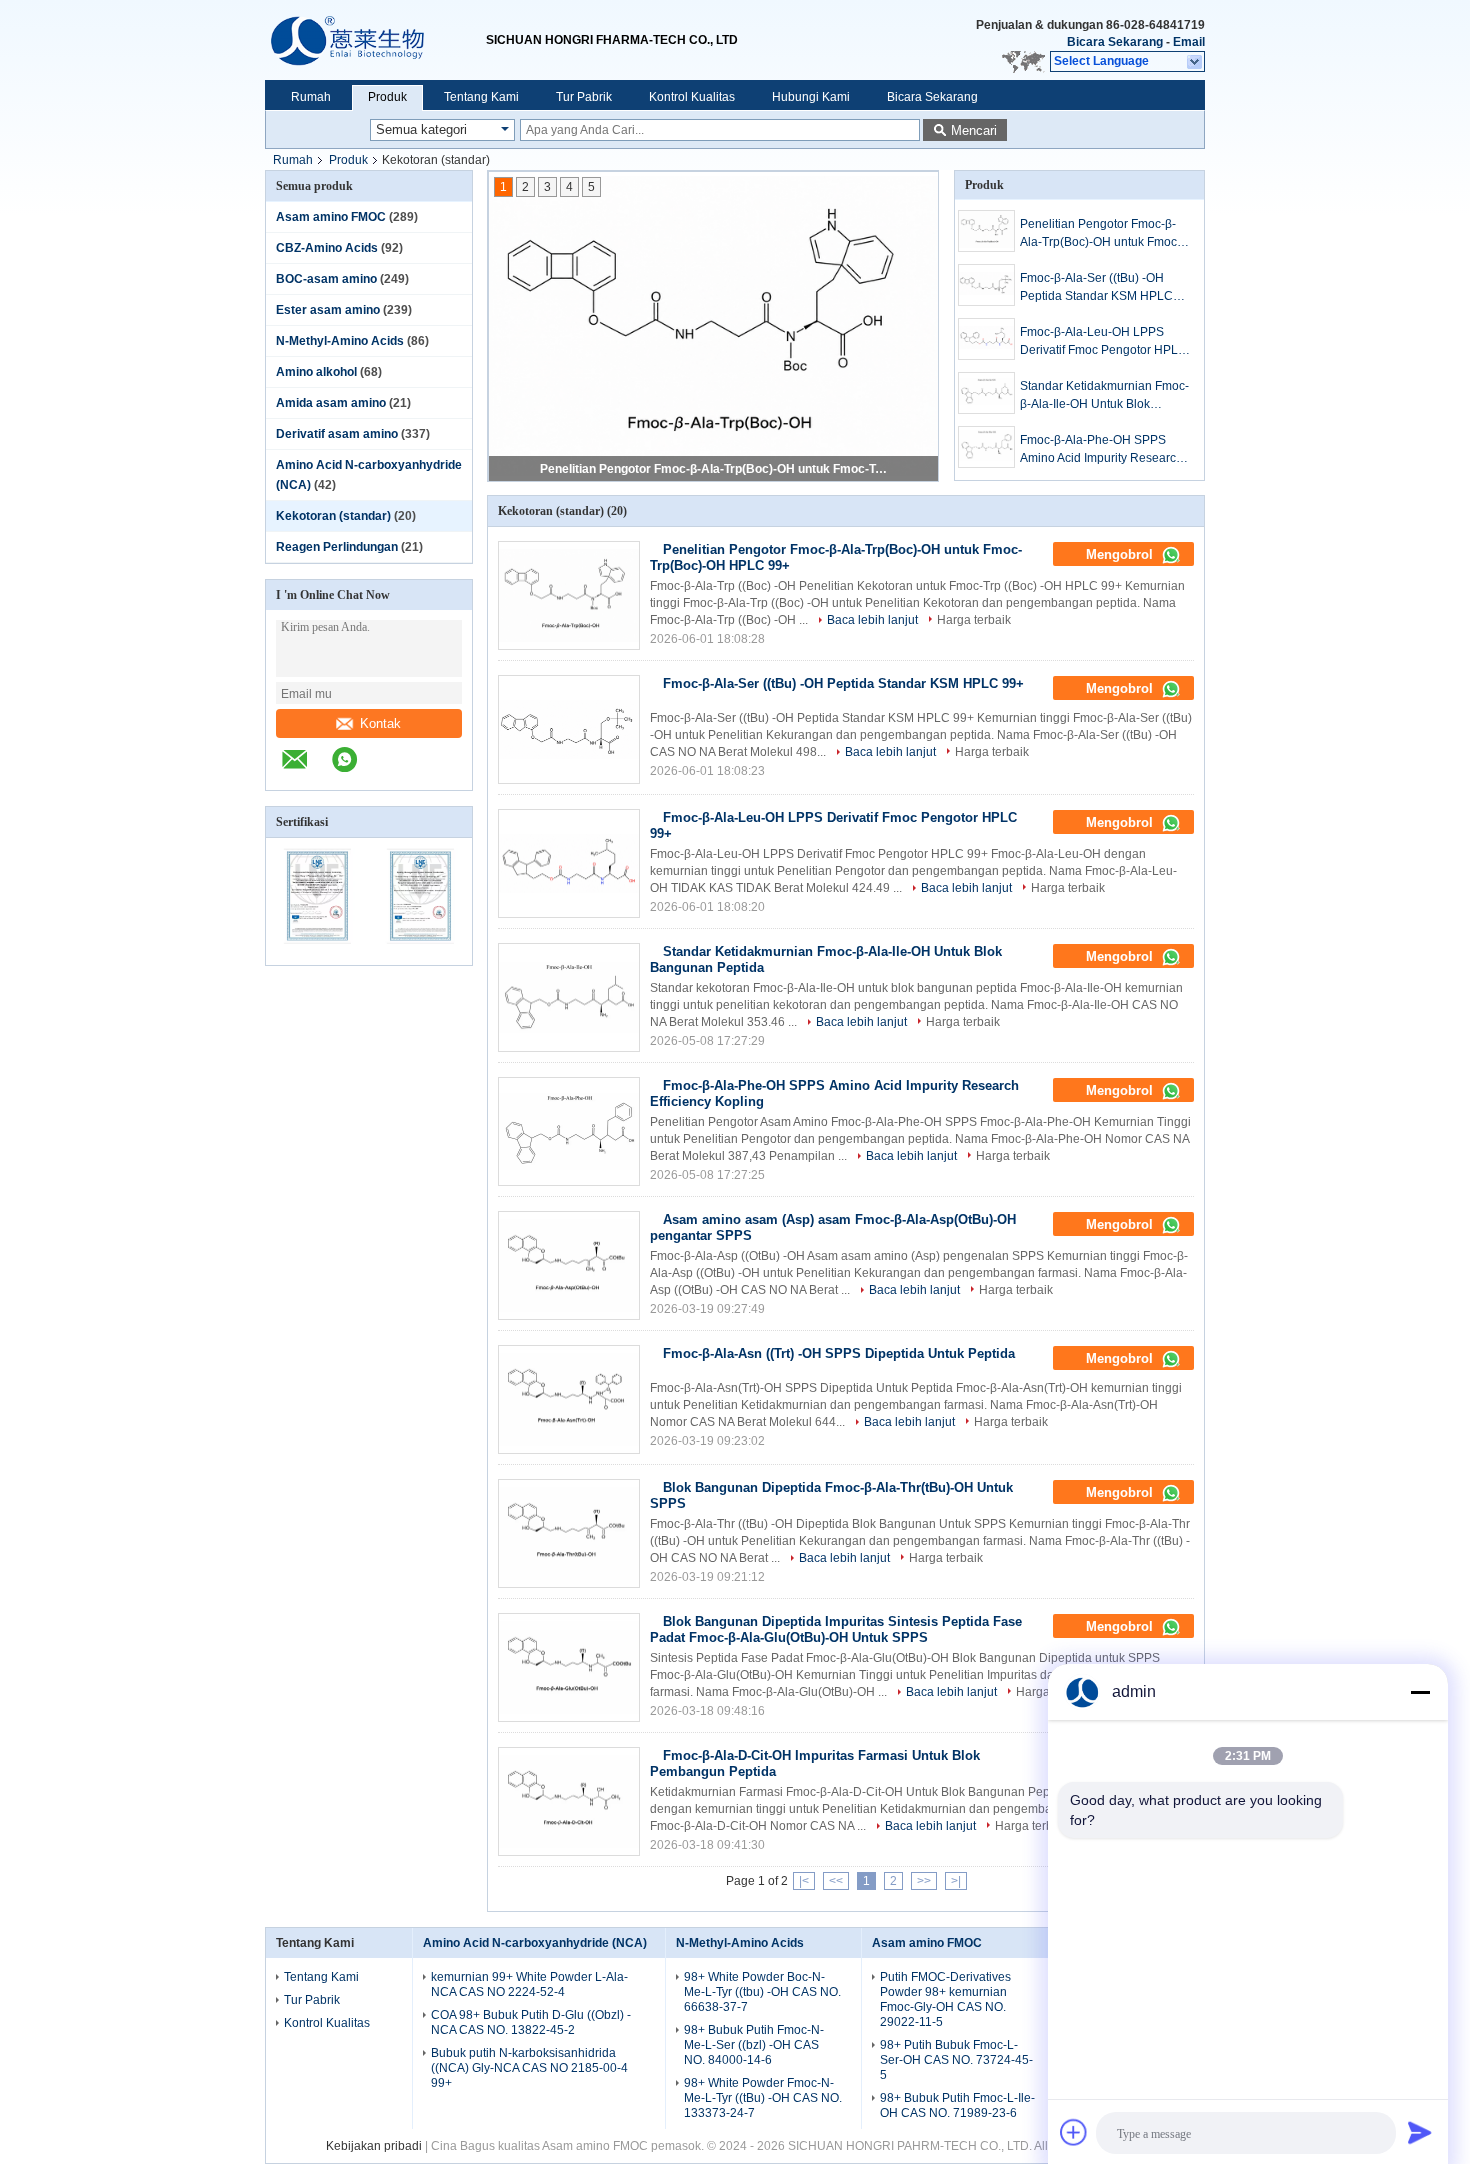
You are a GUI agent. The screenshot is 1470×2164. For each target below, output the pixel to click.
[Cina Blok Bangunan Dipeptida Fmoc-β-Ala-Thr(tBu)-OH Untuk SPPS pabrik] (569, 1533)
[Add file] (1074, 2132)
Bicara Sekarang (1115, 42)
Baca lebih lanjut (872, 620)
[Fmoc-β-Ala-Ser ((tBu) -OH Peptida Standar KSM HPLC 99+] (986, 285)
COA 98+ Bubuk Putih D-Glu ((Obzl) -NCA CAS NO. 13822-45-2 (531, 2022)
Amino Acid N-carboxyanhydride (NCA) (535, 1943)
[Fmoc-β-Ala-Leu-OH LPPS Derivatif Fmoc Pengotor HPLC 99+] (986, 339)
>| (956, 1881)
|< (804, 1881)
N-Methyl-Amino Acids (340, 341)
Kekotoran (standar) (333, 516)
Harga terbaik (974, 620)
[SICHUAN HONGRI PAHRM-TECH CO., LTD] (375, 40)
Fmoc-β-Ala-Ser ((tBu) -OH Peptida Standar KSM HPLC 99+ (1096, 288)
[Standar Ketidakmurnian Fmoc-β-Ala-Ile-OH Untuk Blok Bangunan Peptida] (986, 393)
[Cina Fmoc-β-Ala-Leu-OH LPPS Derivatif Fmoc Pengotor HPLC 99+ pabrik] (569, 863)
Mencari (974, 130)
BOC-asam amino (326, 279)
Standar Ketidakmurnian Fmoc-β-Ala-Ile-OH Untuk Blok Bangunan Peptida (1104, 396)
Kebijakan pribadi (374, 2146)
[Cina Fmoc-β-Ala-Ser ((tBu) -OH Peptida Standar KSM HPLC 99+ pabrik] (569, 729)
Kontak (380, 723)
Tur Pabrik (584, 97)
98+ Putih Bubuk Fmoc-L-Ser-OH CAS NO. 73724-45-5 (956, 2060)
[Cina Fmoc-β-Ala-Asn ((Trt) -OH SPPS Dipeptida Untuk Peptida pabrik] (569, 1399)
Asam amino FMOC (331, 217)
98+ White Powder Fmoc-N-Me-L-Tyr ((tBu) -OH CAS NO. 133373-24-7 (763, 2098)
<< (836, 1881)
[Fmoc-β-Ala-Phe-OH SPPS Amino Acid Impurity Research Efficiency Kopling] (986, 447)
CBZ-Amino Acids (327, 248)
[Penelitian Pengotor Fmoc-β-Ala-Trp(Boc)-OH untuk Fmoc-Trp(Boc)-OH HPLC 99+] (986, 231)
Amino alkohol (316, 372)
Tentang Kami (481, 97)
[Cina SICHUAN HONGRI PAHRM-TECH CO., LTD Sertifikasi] (317, 952)
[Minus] (1420, 1692)
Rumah (311, 97)
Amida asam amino (331, 403)
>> (924, 1881)
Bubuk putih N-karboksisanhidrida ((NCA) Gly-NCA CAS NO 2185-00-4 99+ (529, 2068)
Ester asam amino (328, 310)
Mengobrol (1121, 554)
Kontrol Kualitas (692, 97)
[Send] (1420, 2132)
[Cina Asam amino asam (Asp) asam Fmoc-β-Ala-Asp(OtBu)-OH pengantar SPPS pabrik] (569, 1265)
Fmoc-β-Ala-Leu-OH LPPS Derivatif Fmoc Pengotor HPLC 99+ (1103, 342)
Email (1189, 42)
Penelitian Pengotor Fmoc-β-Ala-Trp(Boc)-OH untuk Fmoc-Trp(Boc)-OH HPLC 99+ (715, 469)
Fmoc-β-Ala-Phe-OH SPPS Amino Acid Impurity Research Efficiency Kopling (1101, 450)
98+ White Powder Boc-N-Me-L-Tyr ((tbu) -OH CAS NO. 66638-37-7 (762, 1992)
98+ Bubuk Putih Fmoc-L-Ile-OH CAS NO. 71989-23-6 (957, 2105)
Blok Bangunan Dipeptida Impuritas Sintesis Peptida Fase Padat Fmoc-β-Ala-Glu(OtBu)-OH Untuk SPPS (836, 1629)
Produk (387, 97)
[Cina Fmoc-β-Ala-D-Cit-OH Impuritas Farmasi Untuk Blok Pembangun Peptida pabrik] (569, 1801)
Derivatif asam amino (337, 434)
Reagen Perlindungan (337, 547)
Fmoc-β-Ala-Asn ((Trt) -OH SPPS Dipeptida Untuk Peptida (839, 1353)
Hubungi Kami (811, 97)
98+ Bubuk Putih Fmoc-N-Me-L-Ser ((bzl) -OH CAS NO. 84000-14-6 (754, 2045)
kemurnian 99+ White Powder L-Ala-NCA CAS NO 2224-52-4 (529, 1984)
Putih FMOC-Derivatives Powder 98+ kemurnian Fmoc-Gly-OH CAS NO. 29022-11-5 (945, 1999)
